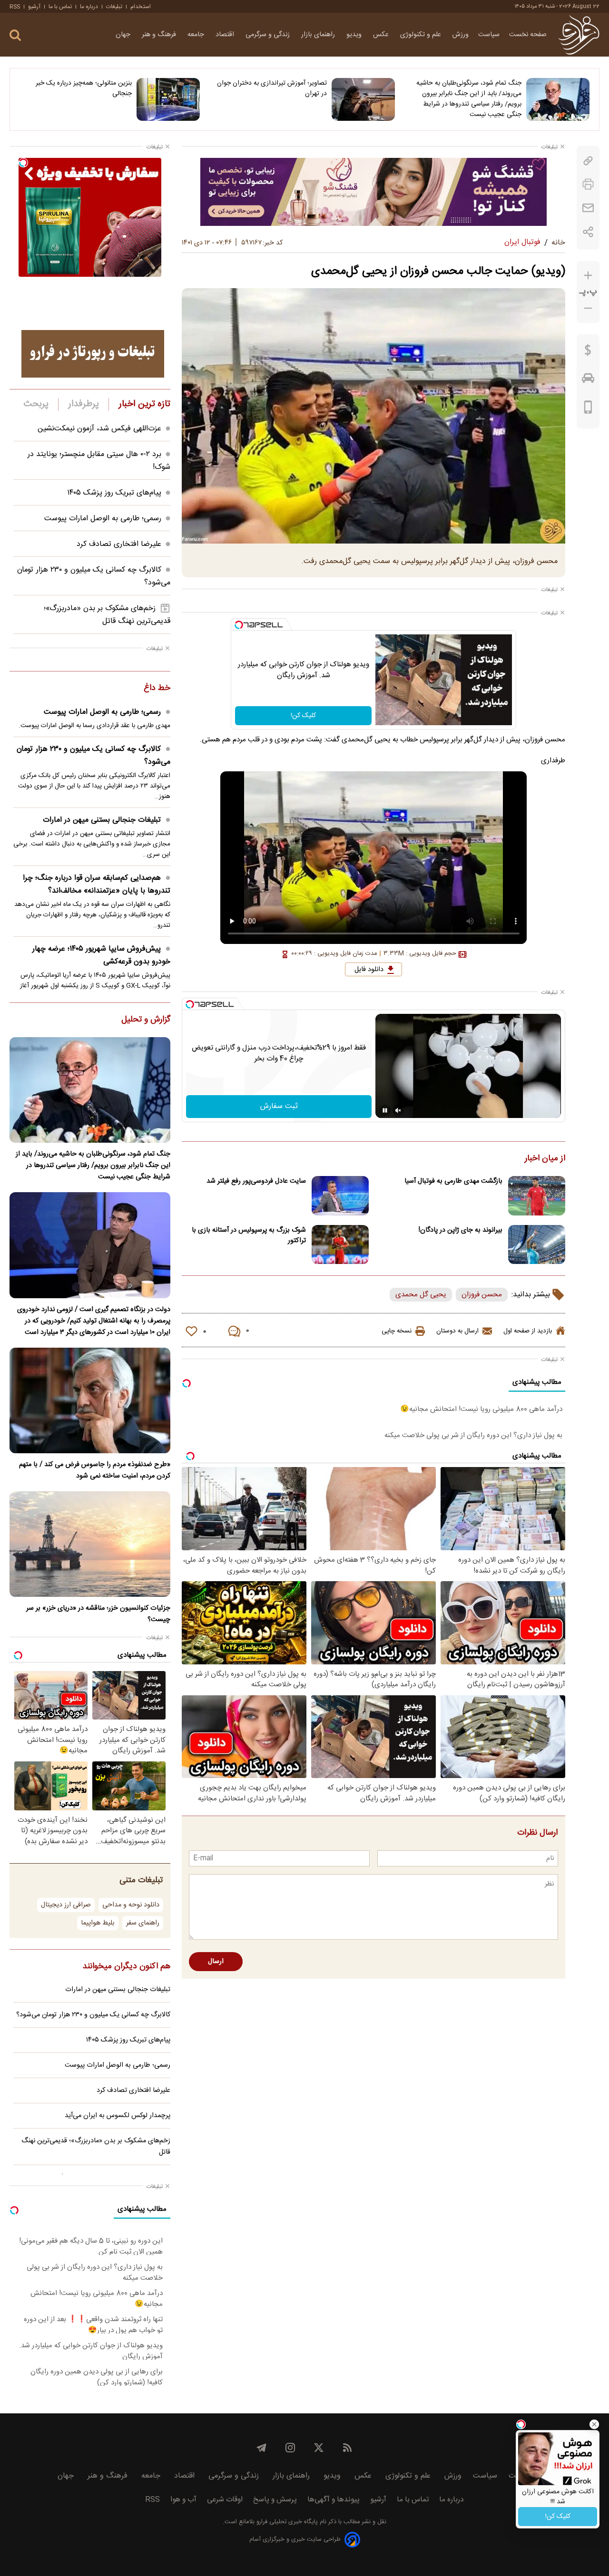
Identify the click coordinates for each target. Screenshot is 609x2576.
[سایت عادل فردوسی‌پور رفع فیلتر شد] (340, 1196)
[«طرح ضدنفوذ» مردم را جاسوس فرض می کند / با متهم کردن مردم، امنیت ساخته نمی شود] (90, 1400)
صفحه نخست (528, 35)
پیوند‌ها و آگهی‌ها (334, 2500)
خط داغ (157, 689)
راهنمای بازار (319, 35)
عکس (382, 35)
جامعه (197, 35)
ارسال (216, 1962)
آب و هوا (183, 2500)
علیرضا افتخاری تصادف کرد (119, 544)
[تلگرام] (262, 2448)
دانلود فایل (369, 970)
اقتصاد (226, 35)
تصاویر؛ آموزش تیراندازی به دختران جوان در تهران (272, 88)
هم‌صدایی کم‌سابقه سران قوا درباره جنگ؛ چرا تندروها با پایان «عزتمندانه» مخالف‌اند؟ (97, 885)
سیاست (489, 35)
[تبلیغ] (373, 192)
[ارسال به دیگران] (588, 208)
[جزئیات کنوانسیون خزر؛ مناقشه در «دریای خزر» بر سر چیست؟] (90, 1544)
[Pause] (385, 1110)
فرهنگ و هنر (160, 35)
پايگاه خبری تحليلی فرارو (286, 2522)
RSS (15, 7)
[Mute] (398, 1110)
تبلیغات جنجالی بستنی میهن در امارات (102, 820)
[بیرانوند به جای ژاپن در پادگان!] (537, 1245)
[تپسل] (239, 625)
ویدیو (355, 35)
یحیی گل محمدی (421, 1295)
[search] (15, 35)
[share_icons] (588, 232)
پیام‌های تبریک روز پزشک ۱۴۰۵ (114, 493)
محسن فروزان (482, 1295)
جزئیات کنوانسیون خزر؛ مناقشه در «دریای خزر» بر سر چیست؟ (98, 1614)
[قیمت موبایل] (588, 409)
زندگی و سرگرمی (269, 35)
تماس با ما (60, 7)
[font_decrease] (588, 308)
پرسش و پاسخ (275, 2500)
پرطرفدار (83, 404)
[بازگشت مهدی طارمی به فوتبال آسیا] (537, 1196)
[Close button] (594, 2424)
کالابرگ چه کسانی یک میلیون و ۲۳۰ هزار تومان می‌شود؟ (93, 756)
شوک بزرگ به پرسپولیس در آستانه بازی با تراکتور (249, 1235)
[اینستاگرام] (290, 2448)
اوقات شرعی (225, 2500)
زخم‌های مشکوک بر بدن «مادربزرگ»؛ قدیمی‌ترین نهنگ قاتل (107, 615)
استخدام (141, 7)
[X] (319, 2448)
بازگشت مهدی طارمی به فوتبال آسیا (453, 1181)
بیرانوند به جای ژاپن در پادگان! (461, 1230)
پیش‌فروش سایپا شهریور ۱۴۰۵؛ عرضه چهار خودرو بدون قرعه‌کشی (101, 955)
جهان (124, 35)
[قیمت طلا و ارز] (588, 352)
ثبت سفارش (279, 1106)
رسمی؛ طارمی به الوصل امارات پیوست (103, 519)
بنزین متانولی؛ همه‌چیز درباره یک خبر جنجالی (84, 88)
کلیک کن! (303, 716)
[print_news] (588, 184)
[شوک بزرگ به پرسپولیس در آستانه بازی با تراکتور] (340, 1245)
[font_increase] (588, 276)
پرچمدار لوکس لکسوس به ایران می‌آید (118, 2116)
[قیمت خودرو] (588, 380)
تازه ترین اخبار (144, 404)
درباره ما (89, 7)
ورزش (461, 35)
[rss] (347, 2448)
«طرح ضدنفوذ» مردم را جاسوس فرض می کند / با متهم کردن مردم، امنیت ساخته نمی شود (95, 1470)
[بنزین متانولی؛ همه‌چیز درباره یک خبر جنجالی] (168, 99)
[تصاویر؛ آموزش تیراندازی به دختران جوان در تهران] (363, 99)
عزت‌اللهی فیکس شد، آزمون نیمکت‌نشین (99, 429)
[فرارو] (579, 35)
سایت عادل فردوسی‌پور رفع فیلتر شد (256, 1181)
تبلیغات (114, 7)
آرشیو (34, 7)
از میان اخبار (545, 1159)
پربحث (36, 404)
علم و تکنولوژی (422, 35)
